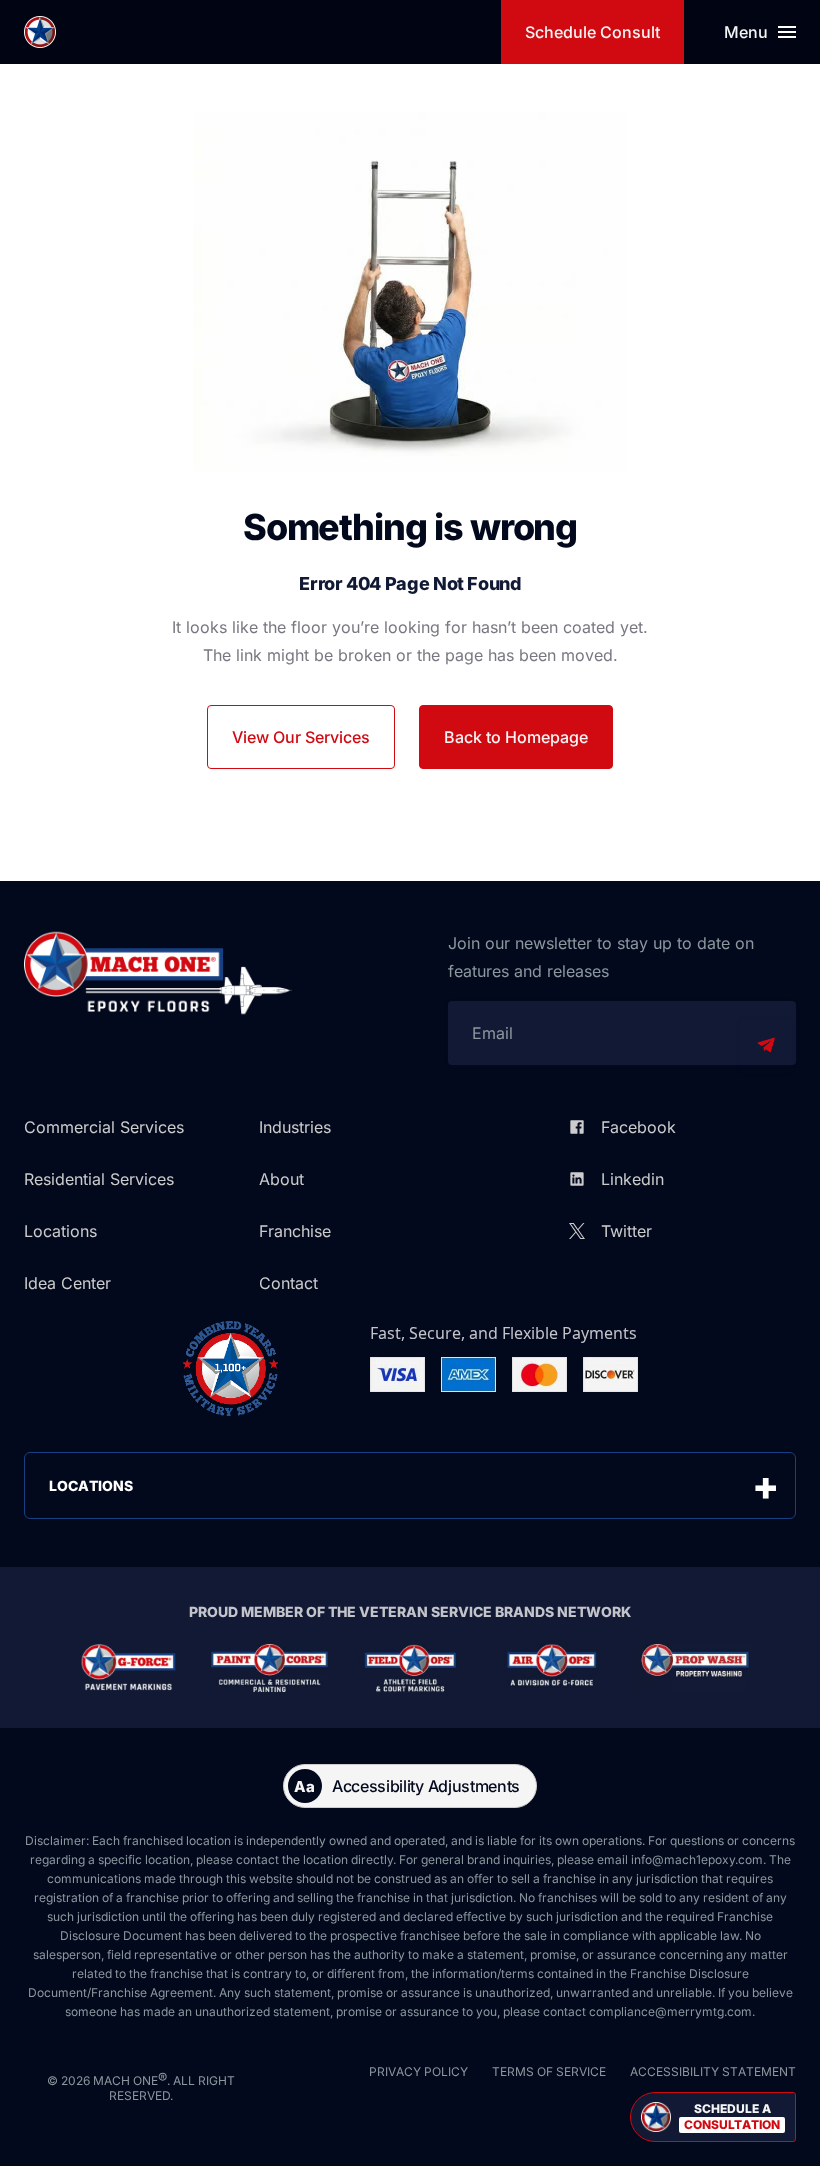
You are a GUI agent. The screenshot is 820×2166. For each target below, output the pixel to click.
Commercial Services (104, 1127)
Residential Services (99, 1179)
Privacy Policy (418, 2071)
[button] (713, 2117)
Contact (288, 1283)
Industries (295, 1127)
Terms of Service (549, 2071)
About (281, 1179)
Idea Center (67, 1283)
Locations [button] (91, 1485)
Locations (60, 1231)
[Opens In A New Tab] (128, 1668)
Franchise (295, 1231)
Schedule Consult (592, 32)
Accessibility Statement (713, 2071)
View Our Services (301, 737)
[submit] (766, 1045)
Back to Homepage (516, 737)
